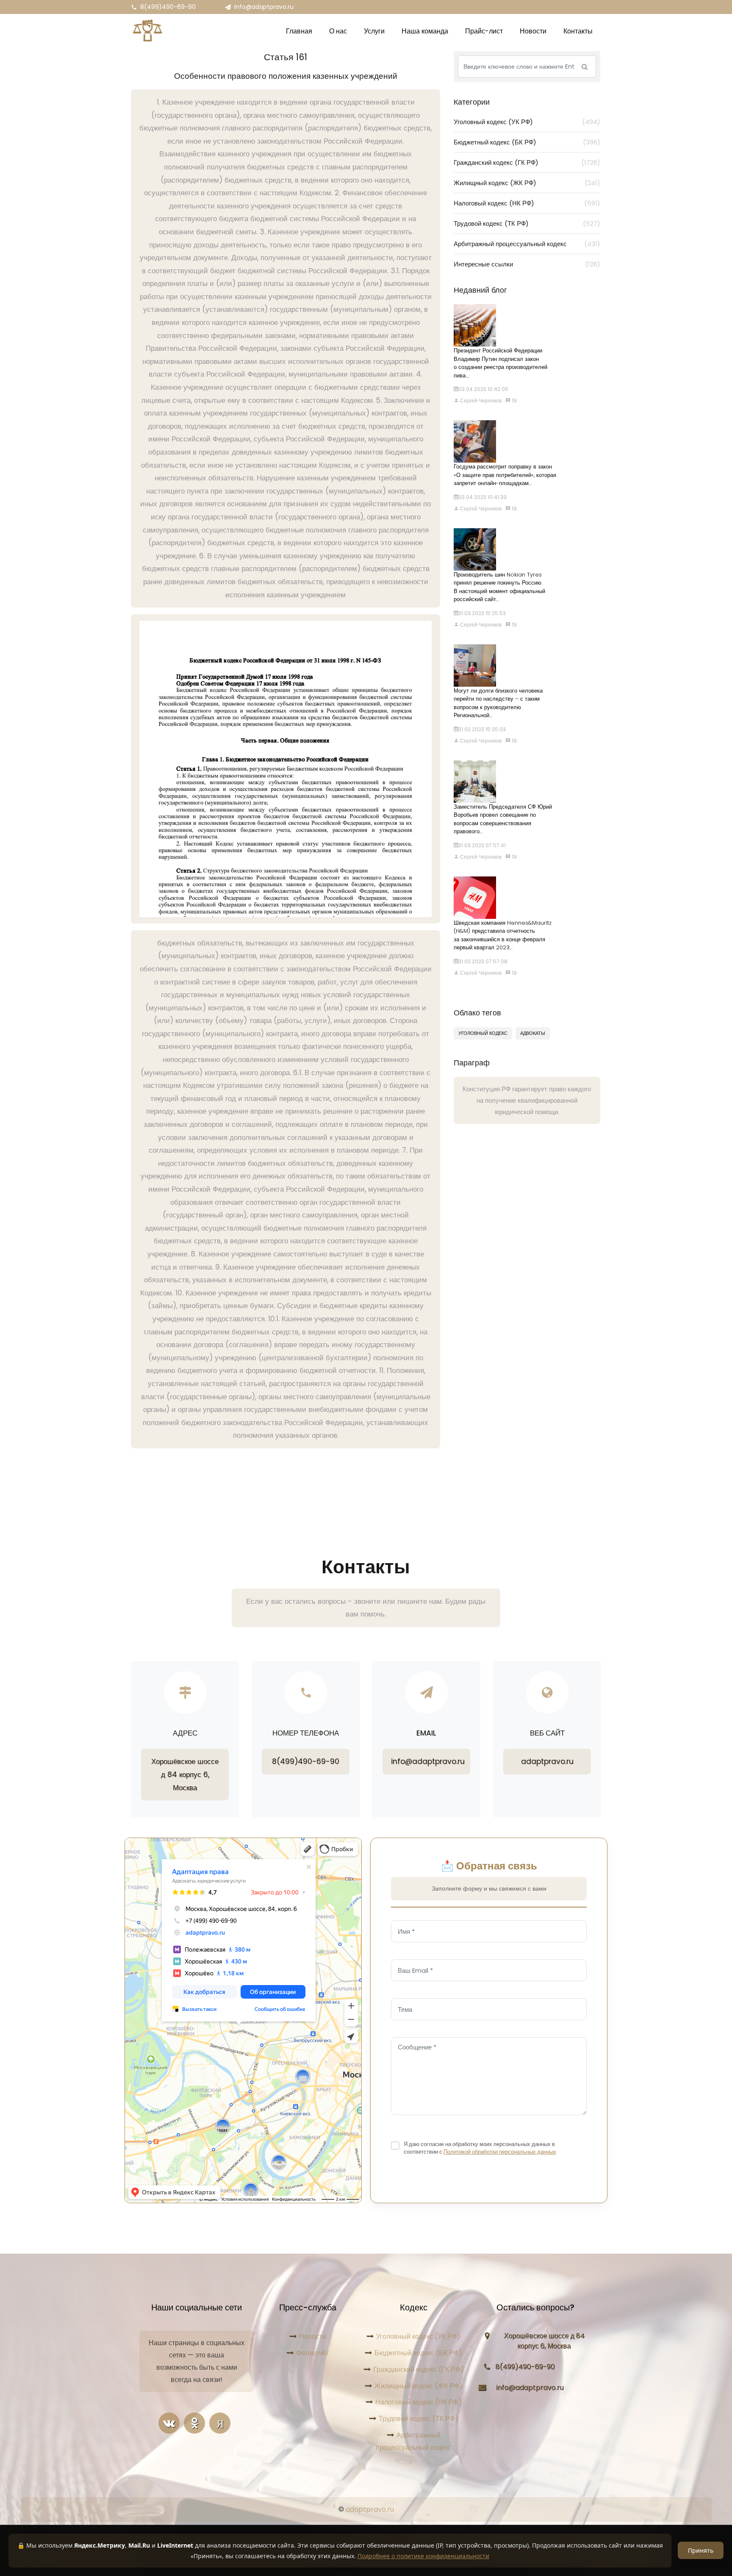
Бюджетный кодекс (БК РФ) (527, 142)
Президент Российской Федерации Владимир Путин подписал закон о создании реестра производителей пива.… (500, 363)
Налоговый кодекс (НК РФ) (527, 203)
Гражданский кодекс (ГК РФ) (527, 162)
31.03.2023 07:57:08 (483, 961)
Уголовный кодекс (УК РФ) (527, 122)
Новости (312, 2336)
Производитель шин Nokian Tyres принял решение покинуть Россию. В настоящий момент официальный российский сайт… (499, 587)
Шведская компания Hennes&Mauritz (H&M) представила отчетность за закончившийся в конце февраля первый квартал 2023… (503, 935)
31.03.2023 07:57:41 (482, 845)
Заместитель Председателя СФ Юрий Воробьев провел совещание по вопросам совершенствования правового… (503, 819)
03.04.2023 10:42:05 (483, 389)
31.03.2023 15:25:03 (482, 729)
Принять (701, 2550)
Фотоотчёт (312, 2353)
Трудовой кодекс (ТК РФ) (527, 223)
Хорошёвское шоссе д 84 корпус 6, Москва (185, 1774)
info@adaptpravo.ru (264, 7)
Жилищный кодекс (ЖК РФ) (527, 183)
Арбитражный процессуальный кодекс (527, 244)
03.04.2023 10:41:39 (482, 497)
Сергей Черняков (480, 401)
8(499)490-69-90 (168, 7)
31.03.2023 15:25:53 (482, 613)
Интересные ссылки (527, 264)
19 (514, 401)
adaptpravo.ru (547, 1761)
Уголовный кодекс (483, 1033)
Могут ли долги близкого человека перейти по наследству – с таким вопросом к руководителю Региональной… (498, 703)
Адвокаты (533, 1033)
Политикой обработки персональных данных (500, 2152)
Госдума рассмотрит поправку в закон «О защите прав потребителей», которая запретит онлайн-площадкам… (505, 475)
